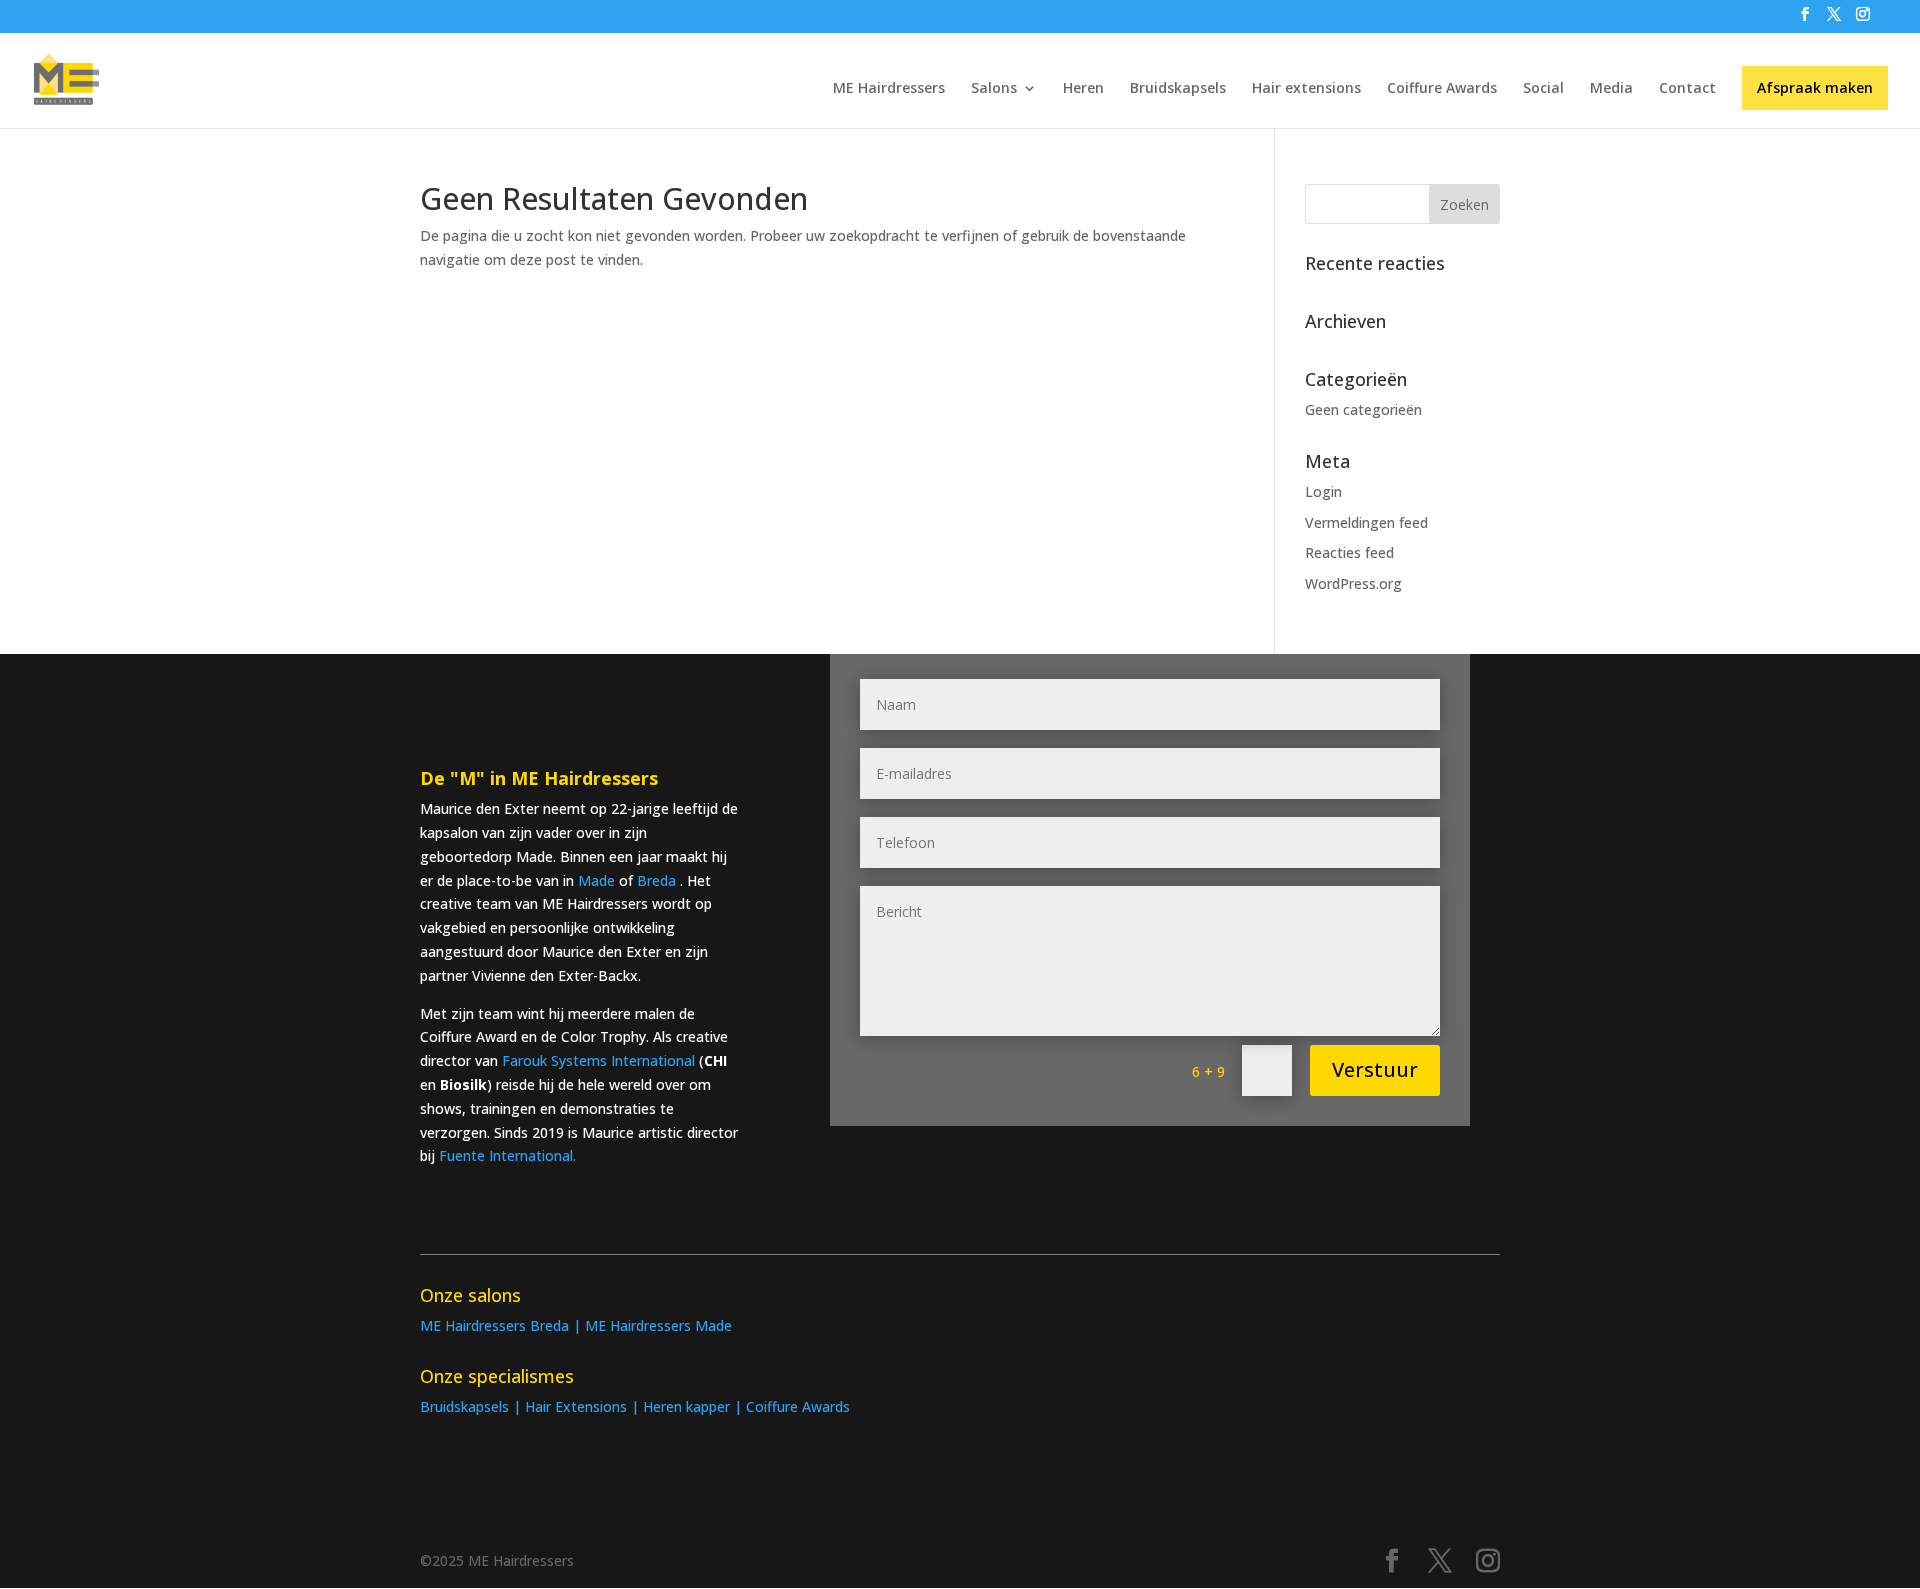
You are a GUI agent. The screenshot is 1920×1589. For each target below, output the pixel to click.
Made (598, 880)
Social (1543, 89)
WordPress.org (1353, 583)
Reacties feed (1349, 552)
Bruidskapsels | (472, 1406)
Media (1611, 89)
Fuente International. (507, 1155)
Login (1323, 491)
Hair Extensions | (584, 1406)
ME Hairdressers (889, 89)
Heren (1083, 89)
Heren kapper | (694, 1406)
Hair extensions (1306, 89)
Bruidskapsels (1178, 89)
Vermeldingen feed (1366, 522)
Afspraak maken (1815, 87)
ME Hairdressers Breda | (502, 1325)
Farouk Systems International (598, 1060)
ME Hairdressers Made (658, 1325)
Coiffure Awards (1442, 89)
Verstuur (1375, 1069)
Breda (656, 880)
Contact (1687, 89)
